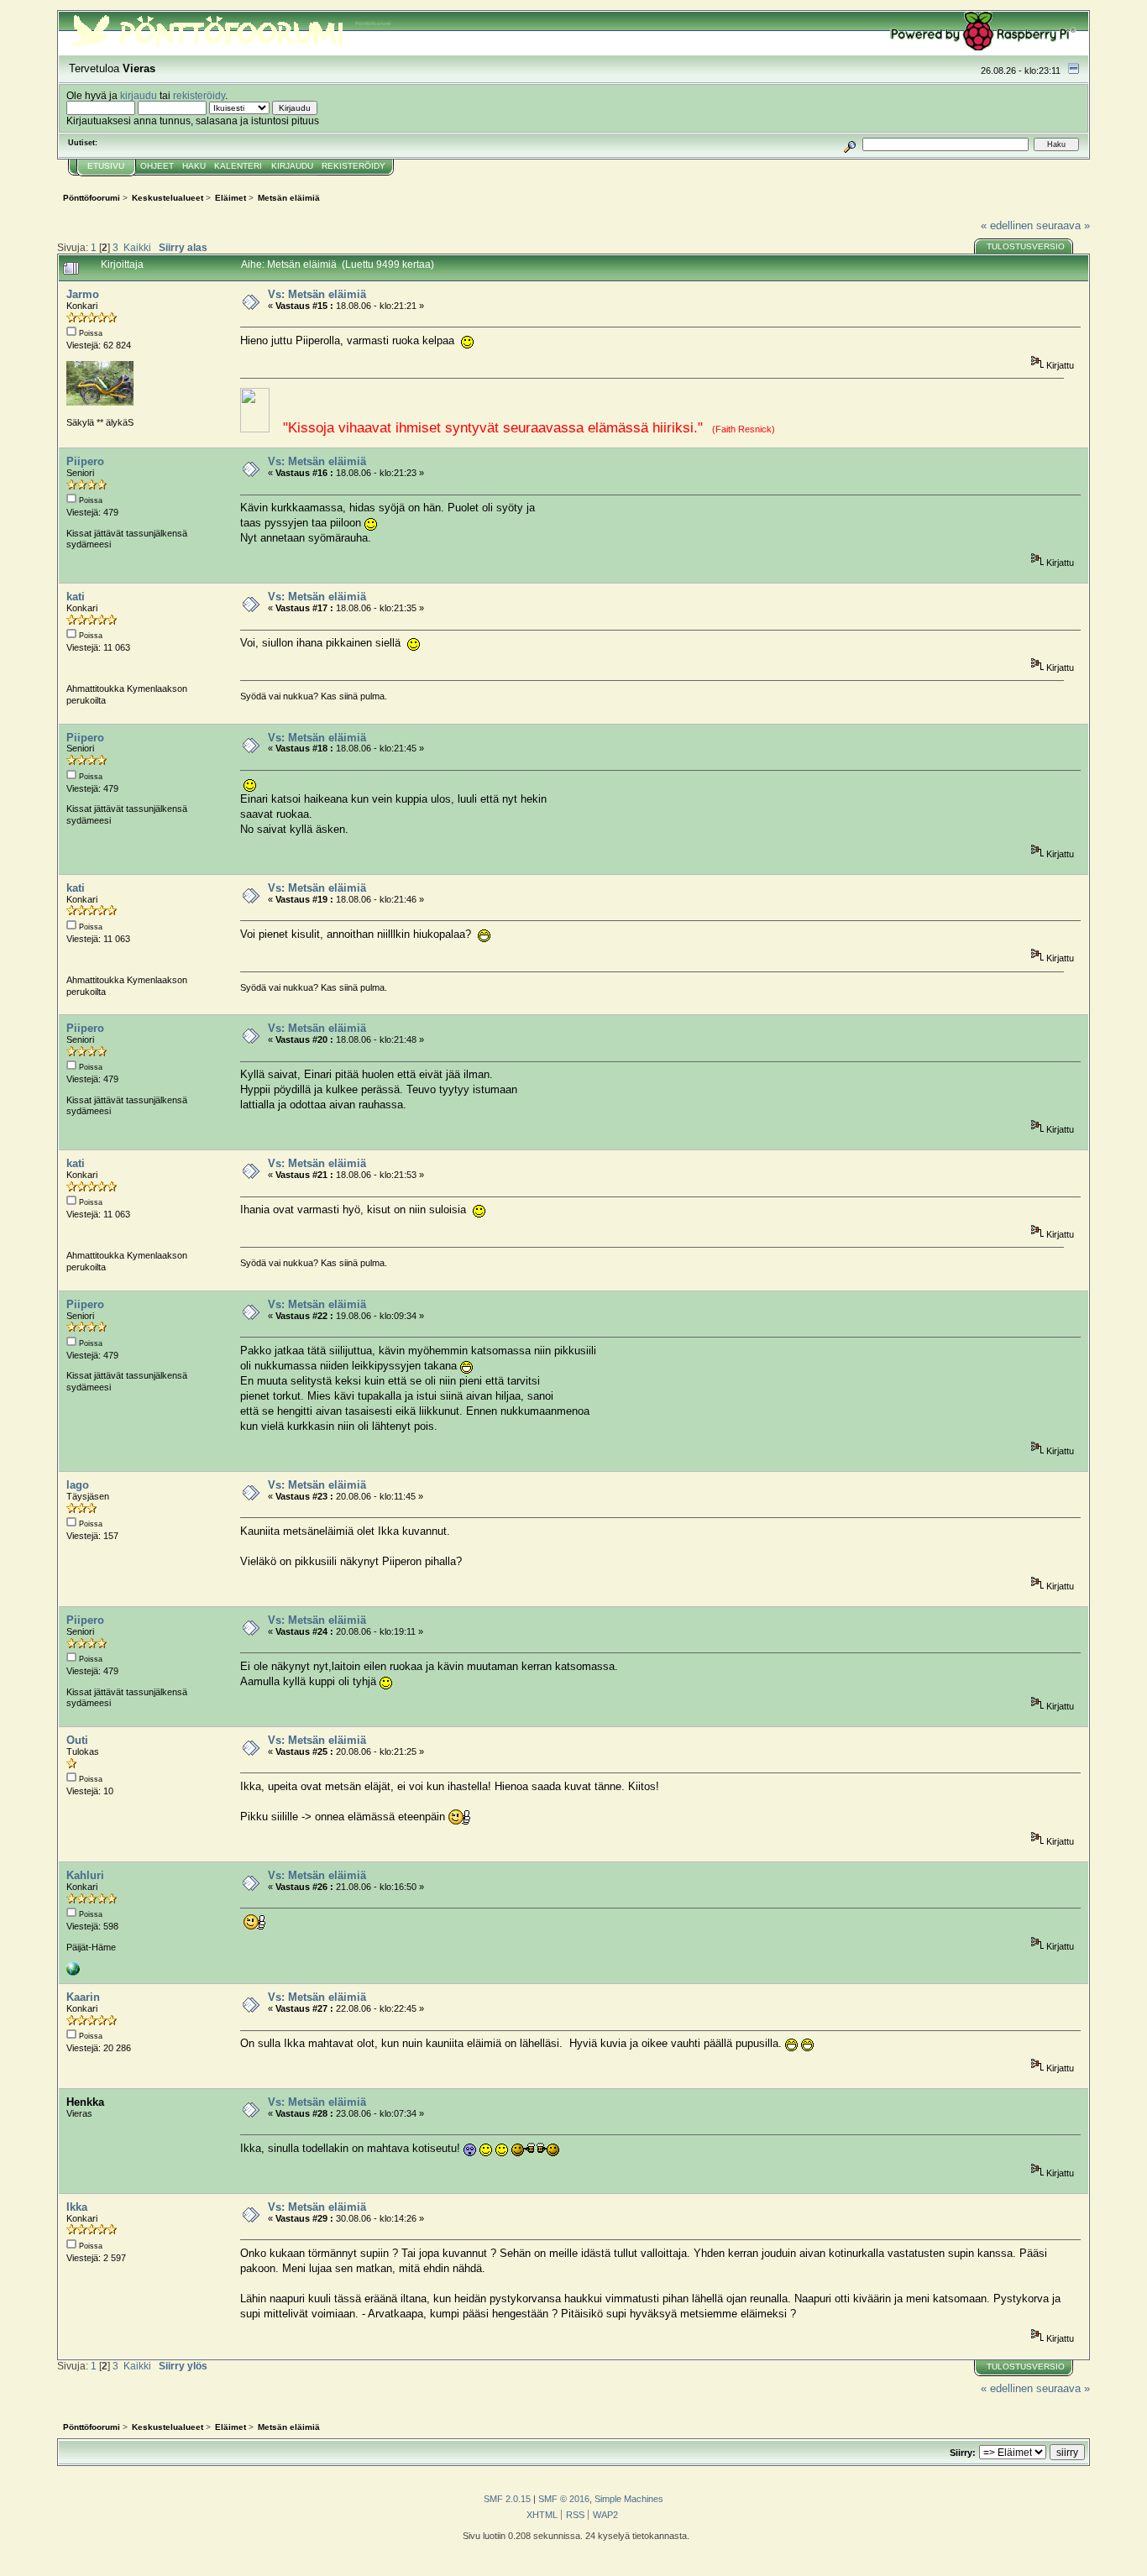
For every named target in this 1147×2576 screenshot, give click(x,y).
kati (76, 597)
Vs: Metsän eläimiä (317, 294)
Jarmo (83, 294)
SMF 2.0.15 (507, 2499)
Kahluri (85, 1875)
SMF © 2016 (564, 2499)
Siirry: (963, 2453)
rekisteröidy (199, 95)
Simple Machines (629, 2499)
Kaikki (137, 247)
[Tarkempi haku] (849, 144)
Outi (77, 1740)
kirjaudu (139, 95)
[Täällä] (73, 1972)
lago (78, 1485)
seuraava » (1063, 225)
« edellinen (1007, 225)
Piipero (85, 461)
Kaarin (83, 1997)
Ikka (77, 2207)
